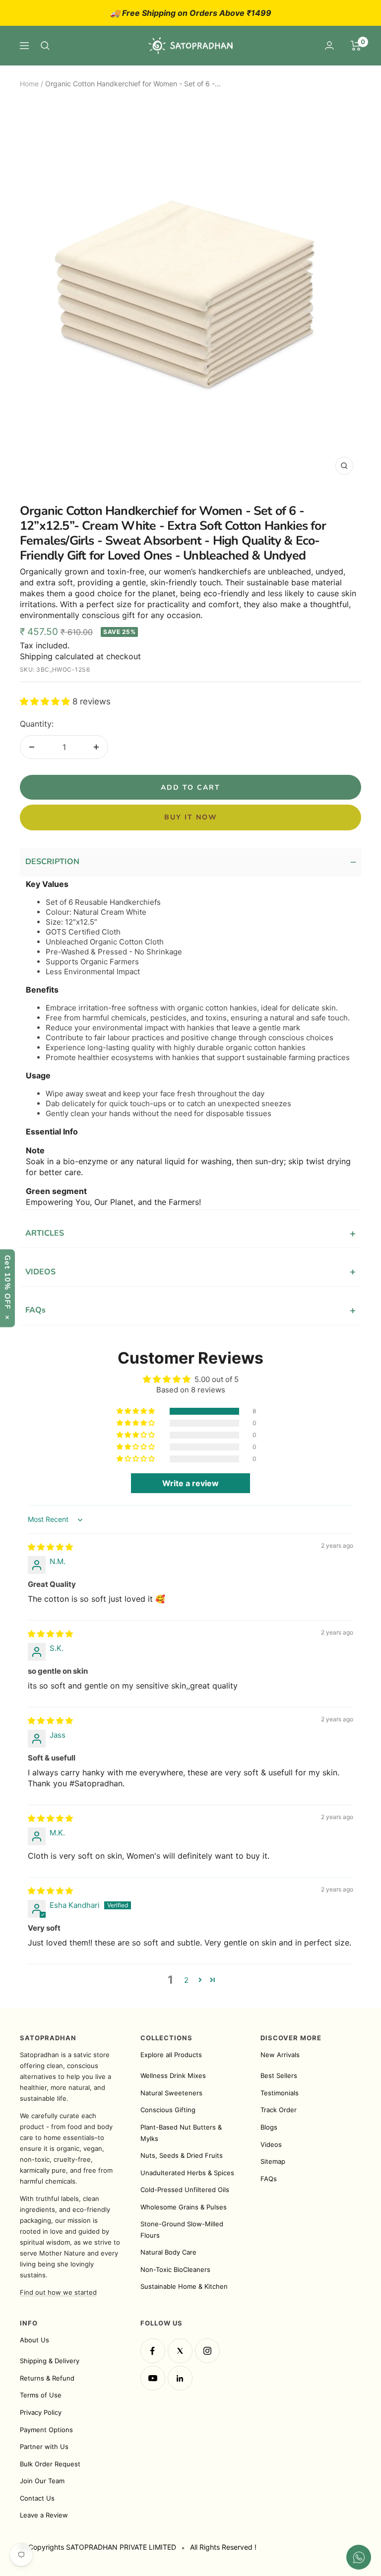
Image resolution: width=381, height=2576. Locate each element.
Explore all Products (171, 2055)
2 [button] (186, 1980)
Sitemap (273, 2161)
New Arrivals (280, 2055)
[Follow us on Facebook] (153, 2351)
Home (29, 84)
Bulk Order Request (50, 2464)
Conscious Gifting (168, 2110)
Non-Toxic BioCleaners (175, 2269)
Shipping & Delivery (50, 2361)
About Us (34, 2340)
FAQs (190, 1310)
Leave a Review (44, 2515)
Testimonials (280, 2093)
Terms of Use (41, 2395)
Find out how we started (58, 2292)
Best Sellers (279, 2075)
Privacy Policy (41, 2412)
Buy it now (191, 817)
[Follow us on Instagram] (207, 2351)
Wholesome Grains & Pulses (184, 2207)
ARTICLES (190, 1233)
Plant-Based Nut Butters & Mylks (181, 2133)
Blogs (269, 2127)
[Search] (45, 46)
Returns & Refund (47, 2378)
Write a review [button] (190, 1483)
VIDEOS (190, 1272)
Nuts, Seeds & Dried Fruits (182, 2155)
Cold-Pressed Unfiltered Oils (185, 2190)
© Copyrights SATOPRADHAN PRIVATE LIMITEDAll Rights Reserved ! (138, 2547)
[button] (46, 701)
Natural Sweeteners (171, 2093)
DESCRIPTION (190, 863)
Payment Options (46, 2430)
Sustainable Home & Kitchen (184, 2286)
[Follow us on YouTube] (153, 2378)
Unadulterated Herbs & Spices (187, 2173)
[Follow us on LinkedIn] (180, 2378)
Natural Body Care (168, 2252)
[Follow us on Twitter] (180, 2351)
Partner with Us (44, 2447)
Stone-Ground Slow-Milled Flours (182, 2230)
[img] (50, 1547)
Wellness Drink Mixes (173, 2075)
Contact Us (37, 2498)
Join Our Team (42, 2481)
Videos (271, 2144)
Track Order (279, 2110)
